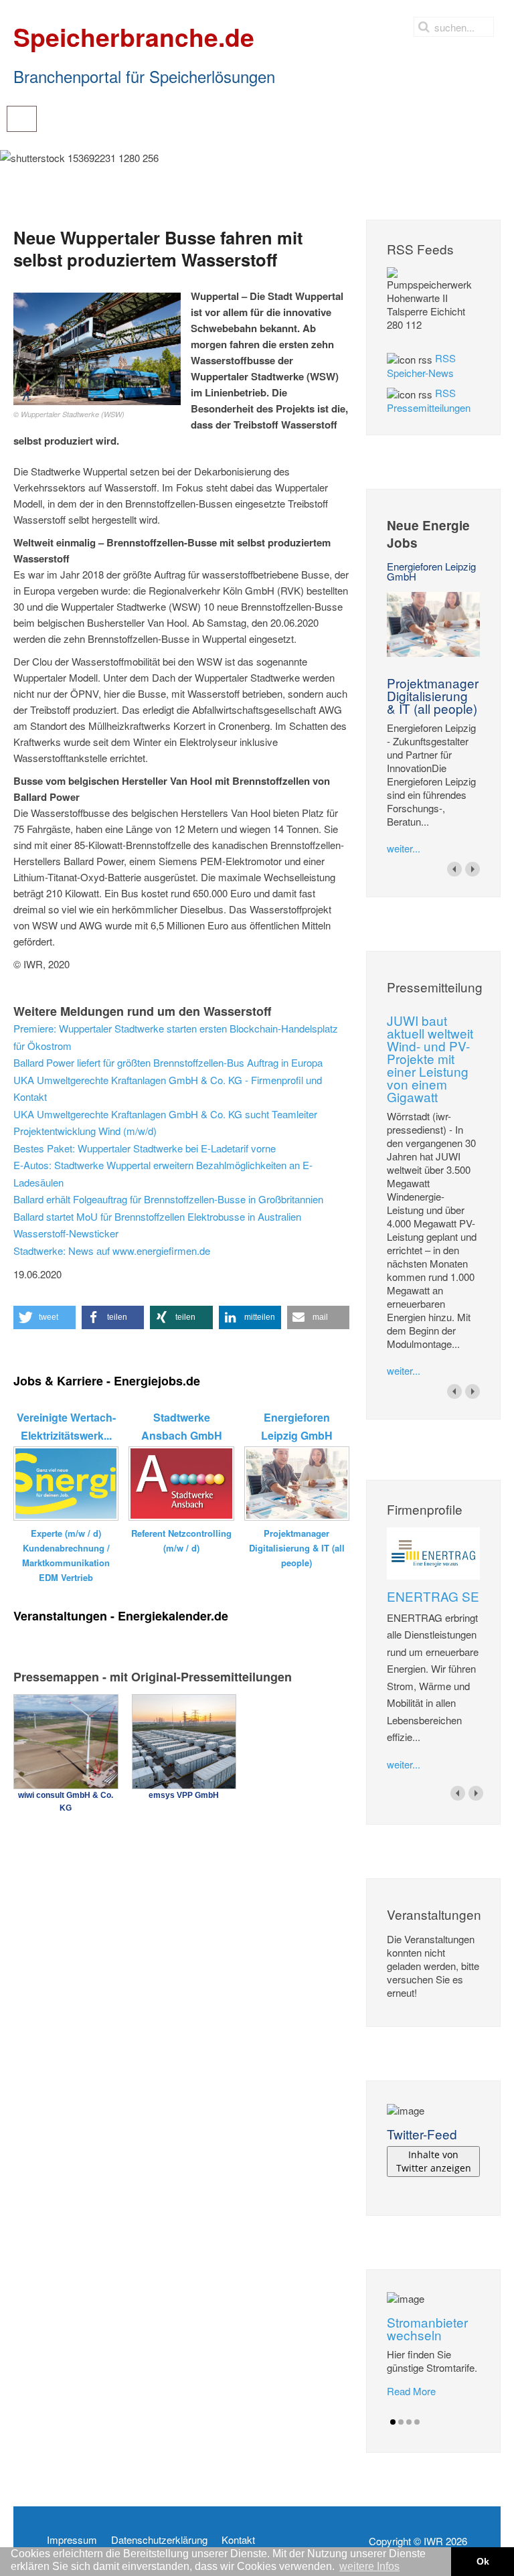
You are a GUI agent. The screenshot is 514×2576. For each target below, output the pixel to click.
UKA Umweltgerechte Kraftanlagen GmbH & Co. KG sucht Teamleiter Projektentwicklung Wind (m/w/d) (165, 1123)
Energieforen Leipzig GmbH (431, 571)
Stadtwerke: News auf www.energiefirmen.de (112, 1251)
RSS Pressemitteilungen (429, 400)
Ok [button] (483, 2561)
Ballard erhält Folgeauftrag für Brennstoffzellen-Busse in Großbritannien (168, 1199)
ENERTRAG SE (433, 1596)
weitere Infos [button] (369, 2566)
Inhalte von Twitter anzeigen (434, 2161)
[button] (45, 1317)
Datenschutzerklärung (159, 2540)
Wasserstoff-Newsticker (66, 1233)
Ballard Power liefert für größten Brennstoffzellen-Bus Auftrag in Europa (168, 1062)
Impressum (72, 2540)
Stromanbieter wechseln (427, 2328)
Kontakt (238, 2540)
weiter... (404, 848)
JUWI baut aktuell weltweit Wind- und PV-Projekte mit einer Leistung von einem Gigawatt (430, 1058)
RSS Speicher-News (421, 365)
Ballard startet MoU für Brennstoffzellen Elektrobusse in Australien (157, 1216)
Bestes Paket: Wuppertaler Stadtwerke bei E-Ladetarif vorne (145, 1148)
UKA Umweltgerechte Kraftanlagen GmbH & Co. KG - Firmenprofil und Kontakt (168, 1088)
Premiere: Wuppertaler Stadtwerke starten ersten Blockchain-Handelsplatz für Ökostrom (176, 1037)
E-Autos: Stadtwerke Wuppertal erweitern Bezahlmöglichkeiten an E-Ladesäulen (163, 1173)
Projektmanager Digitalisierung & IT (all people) (433, 695)
